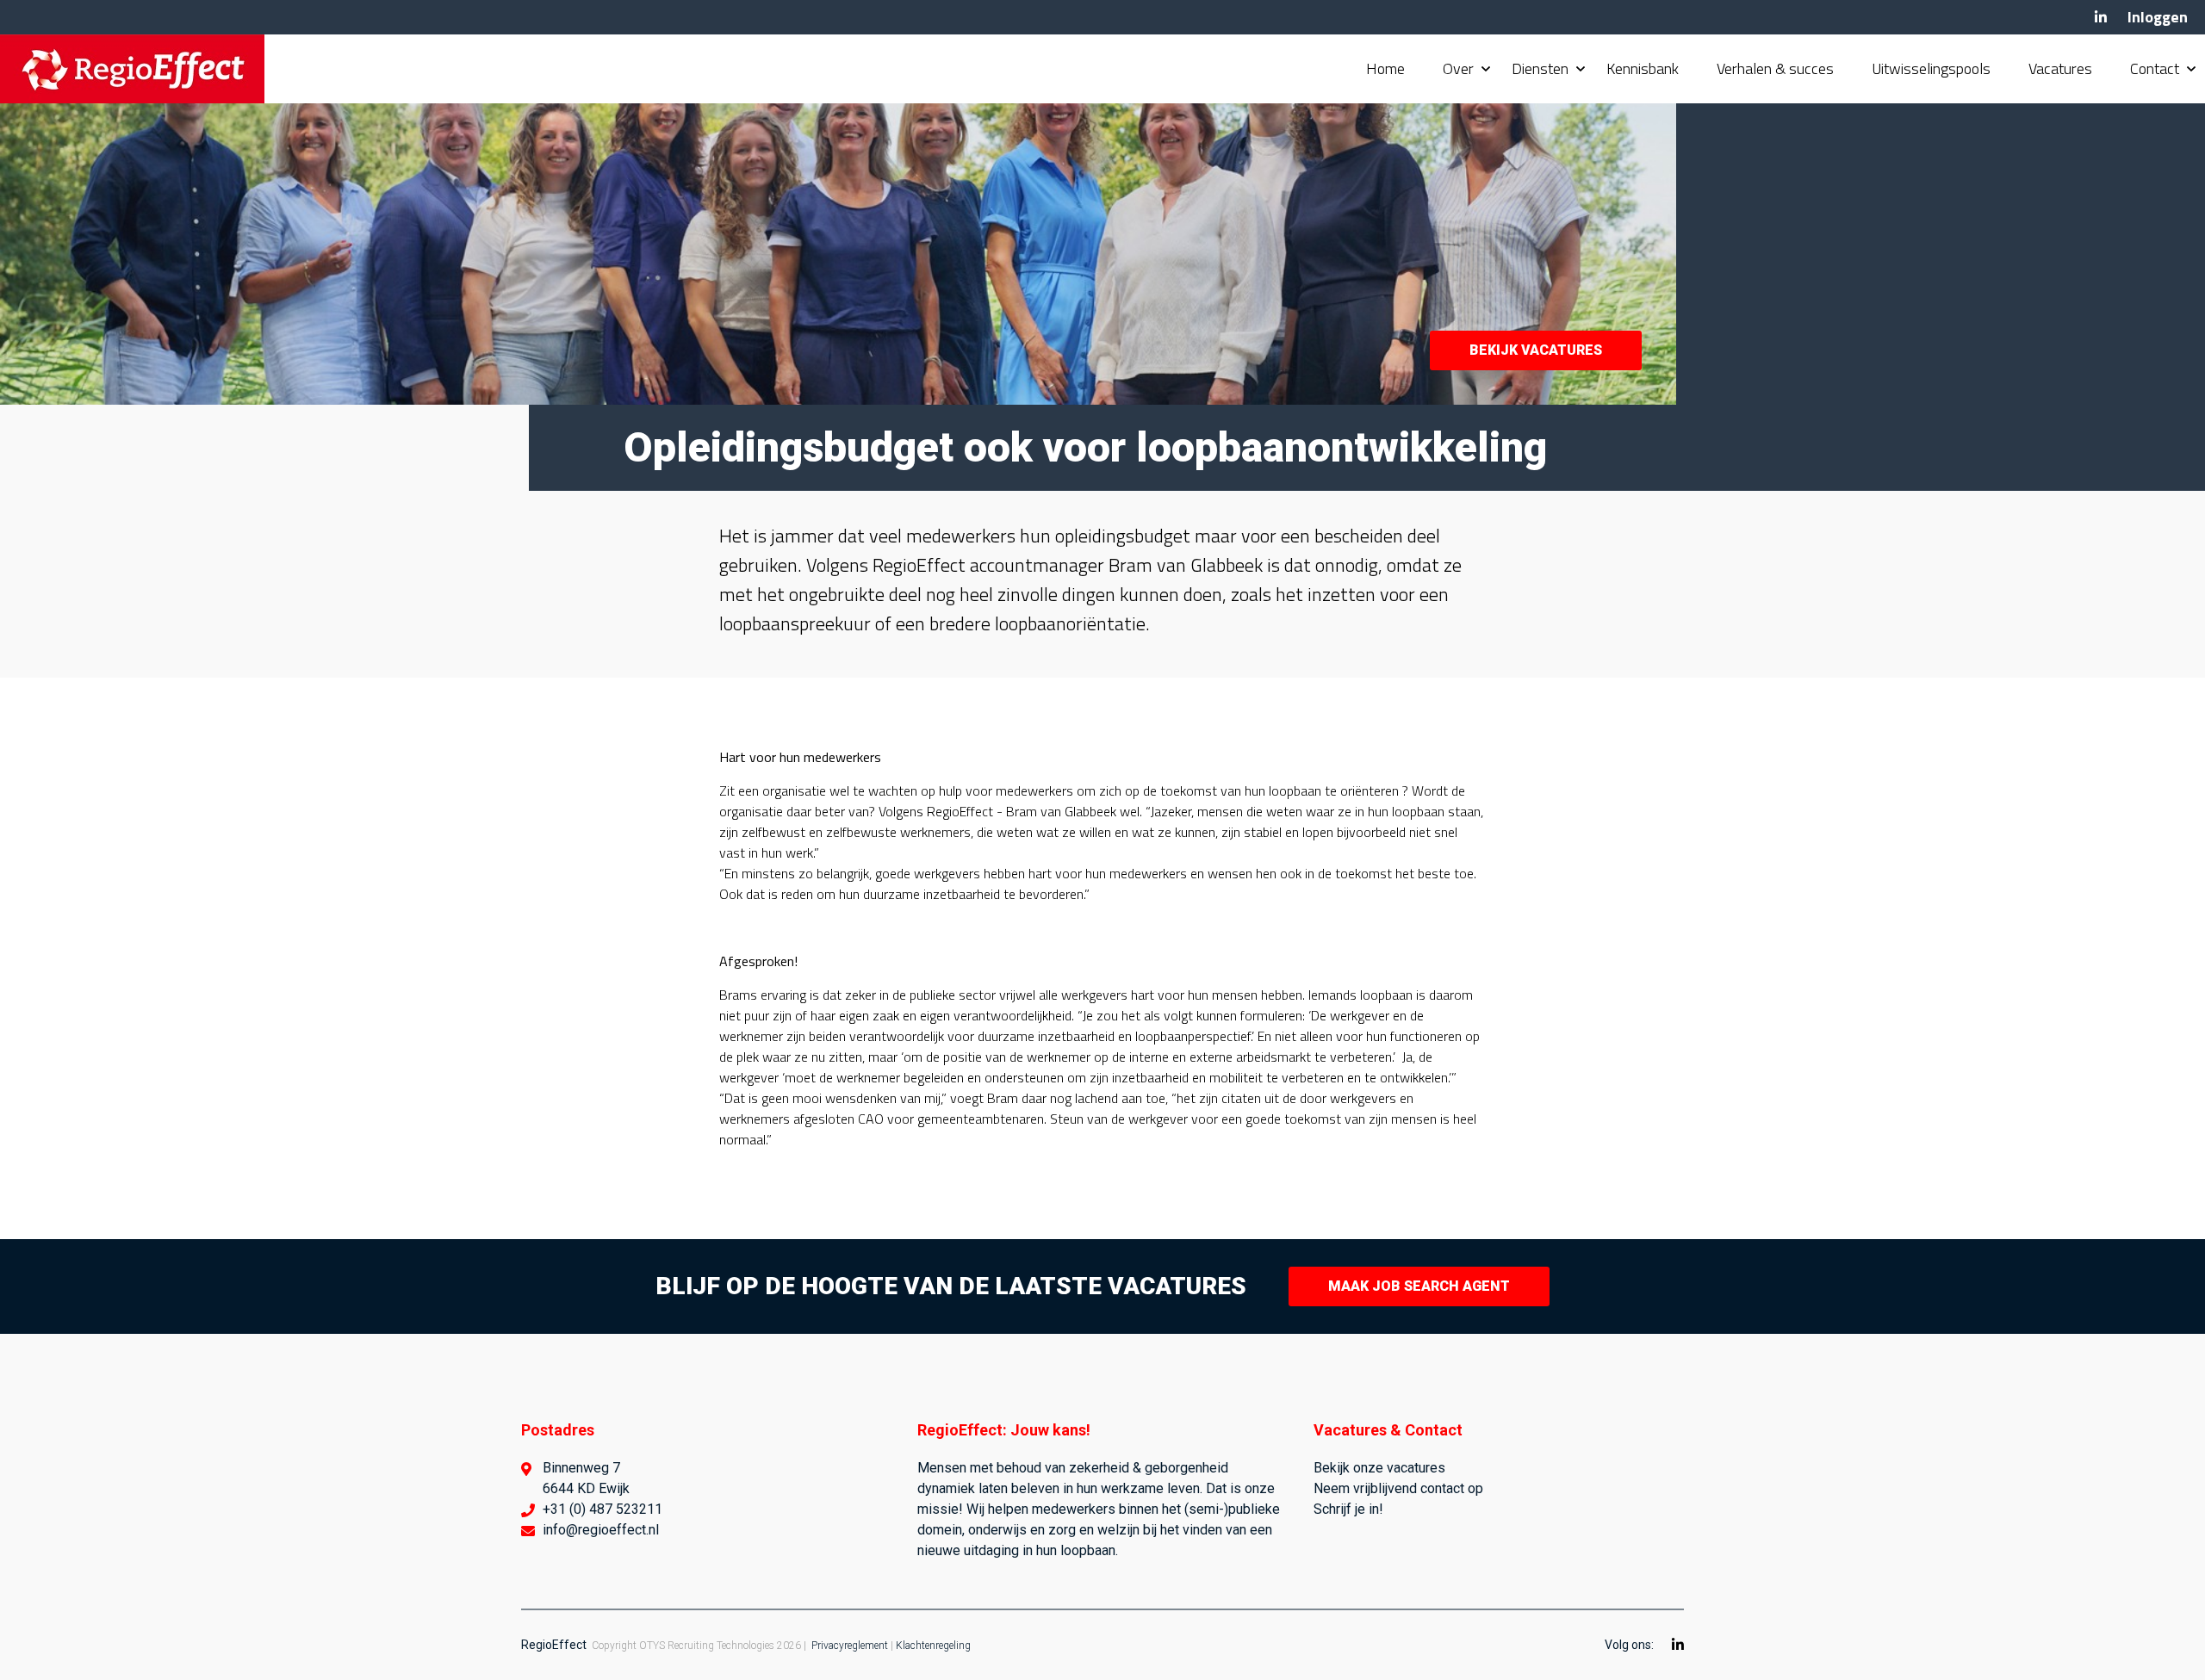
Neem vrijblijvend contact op (1398, 1488)
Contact (2155, 68)
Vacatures (2060, 68)
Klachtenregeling (933, 1646)
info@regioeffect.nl (601, 1530)
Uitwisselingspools (1931, 68)
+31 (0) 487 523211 (602, 1509)
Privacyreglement (850, 1646)
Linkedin (2101, 17)
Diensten (1540, 68)
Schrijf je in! (1348, 1509)
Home (1385, 68)
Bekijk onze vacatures (1379, 1468)
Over (1458, 68)
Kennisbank (1643, 68)
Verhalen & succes (1775, 68)
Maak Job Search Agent (1419, 1286)
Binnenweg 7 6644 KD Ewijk (586, 1478)
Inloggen (2158, 17)
